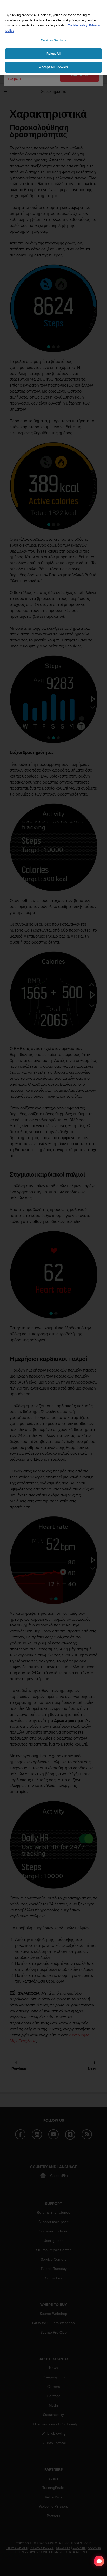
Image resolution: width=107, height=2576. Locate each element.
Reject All (53, 54)
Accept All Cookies (53, 67)
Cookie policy (78, 25)
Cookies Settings (53, 40)
